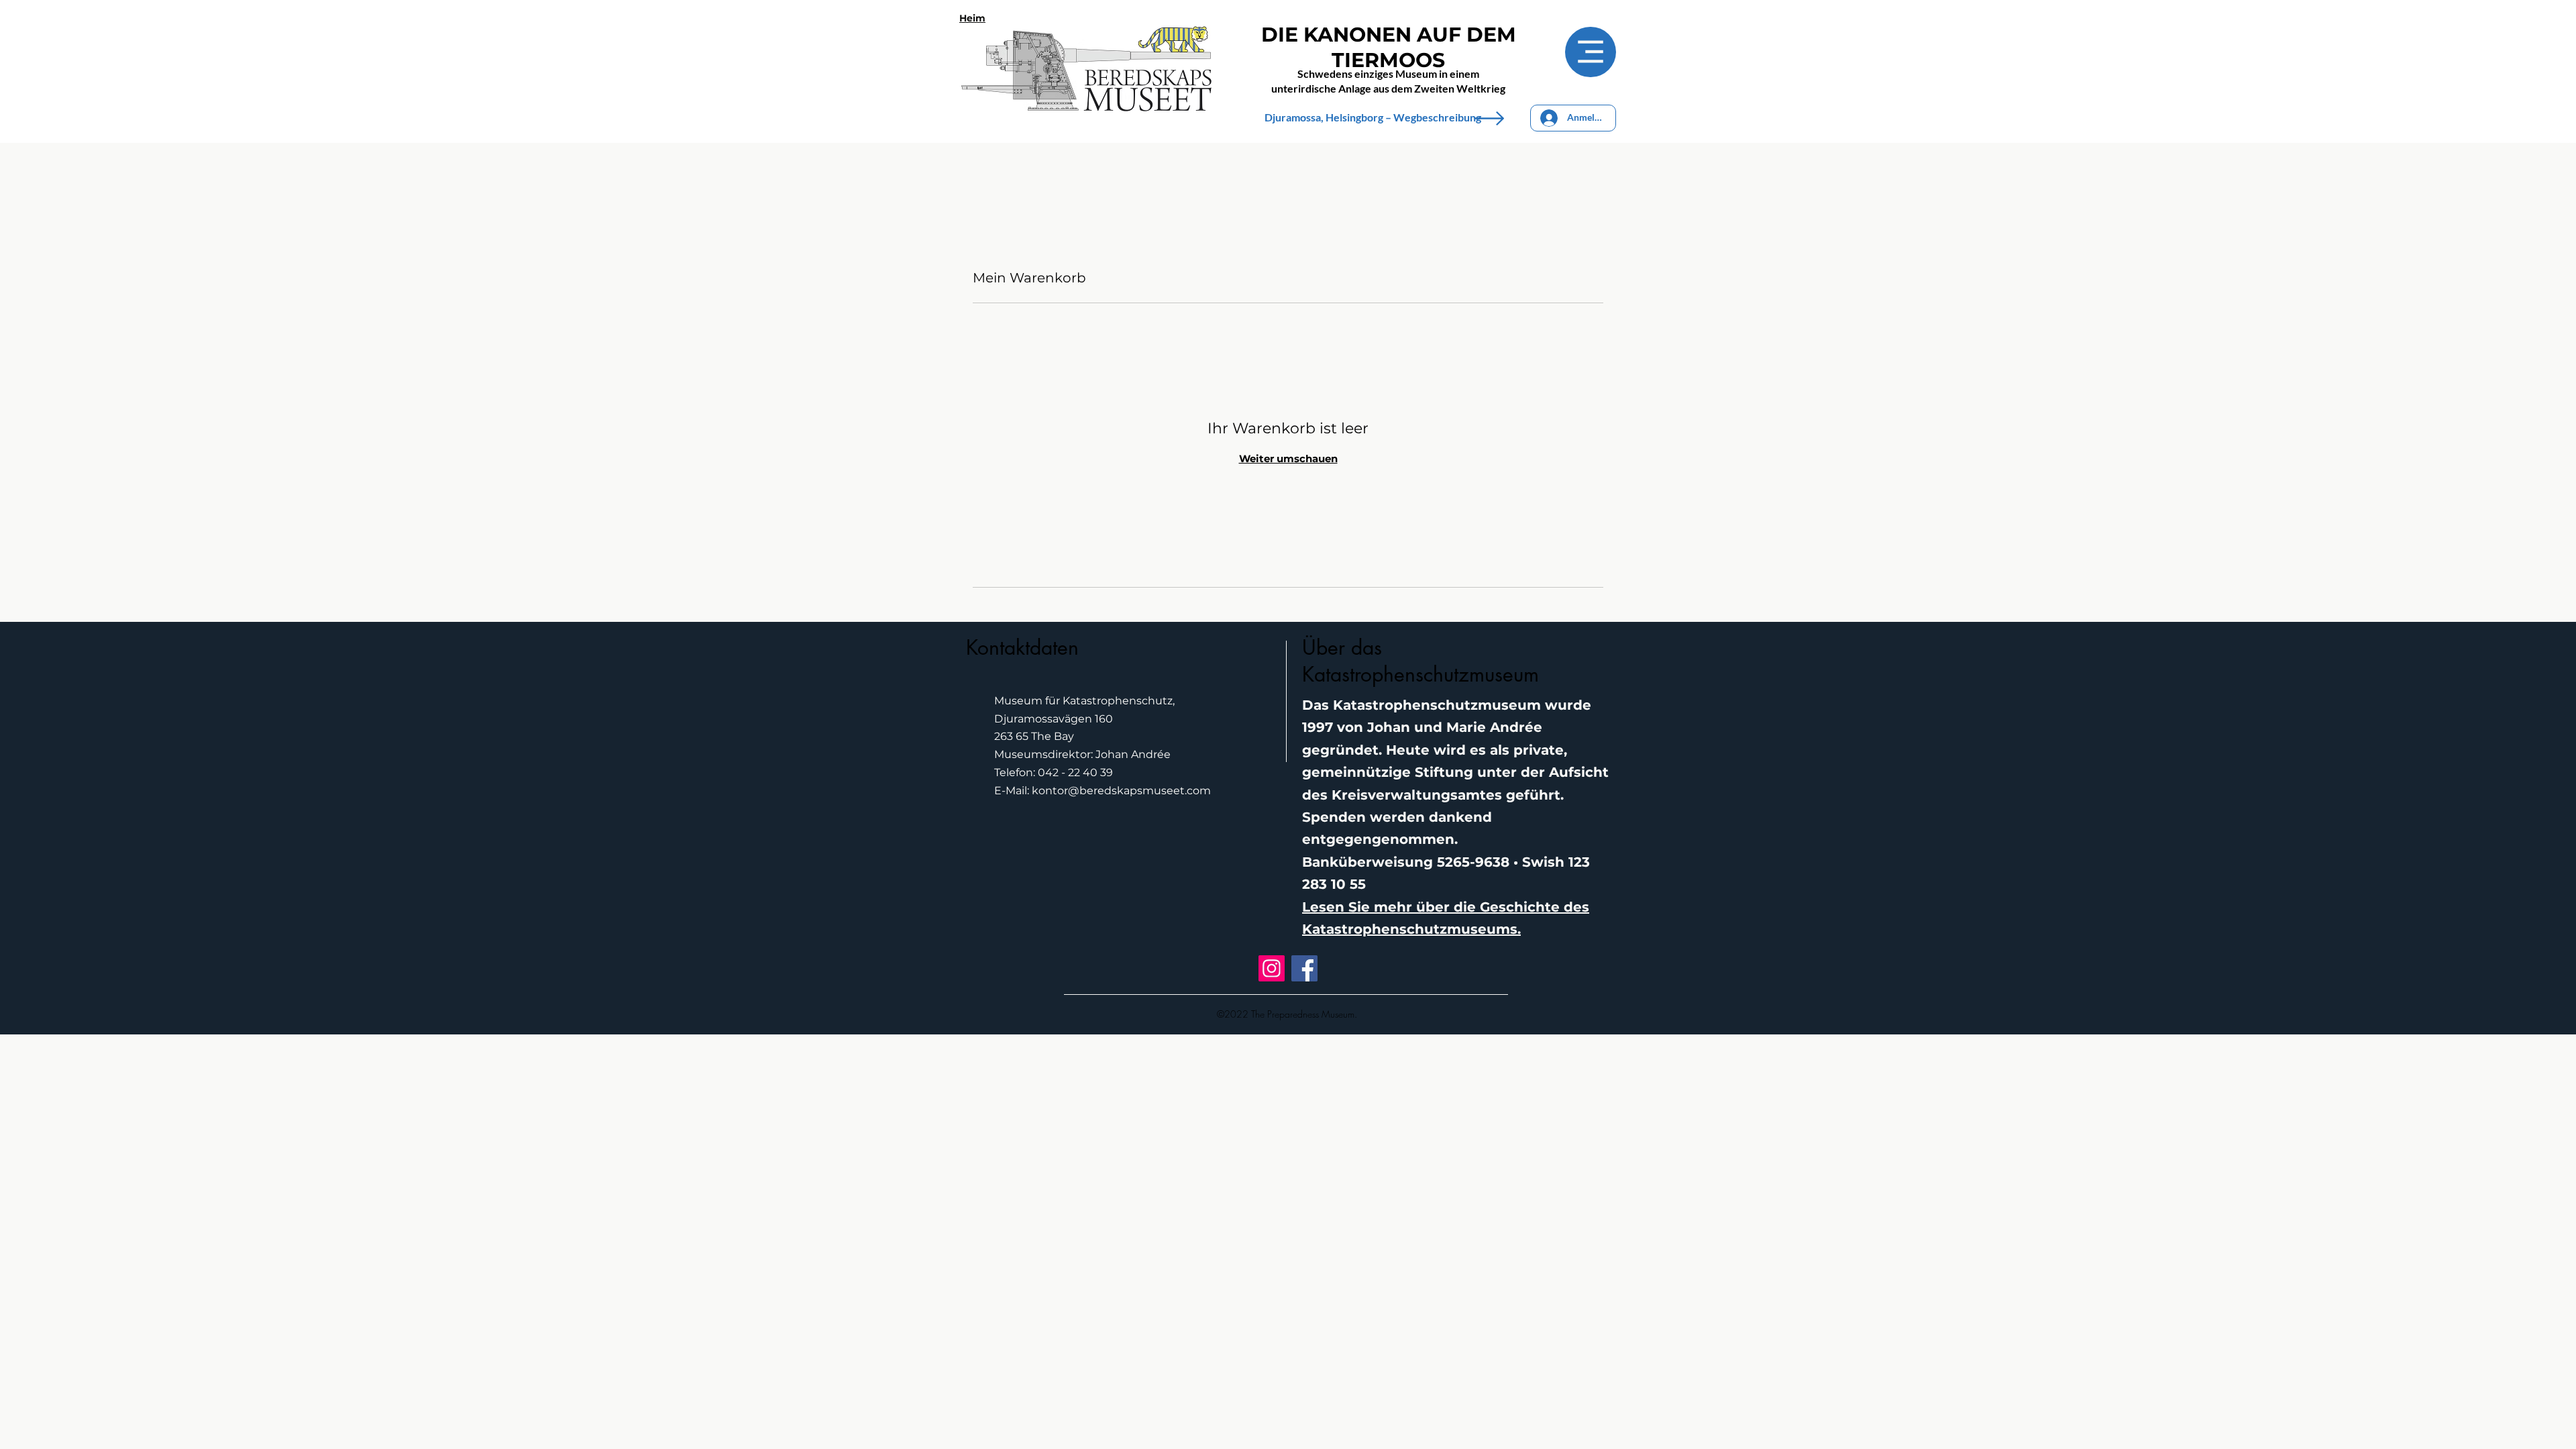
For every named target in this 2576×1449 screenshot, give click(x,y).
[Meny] (1591, 52)
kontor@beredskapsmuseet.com (1121, 791)
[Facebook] (1304, 968)
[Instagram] (1272, 968)
